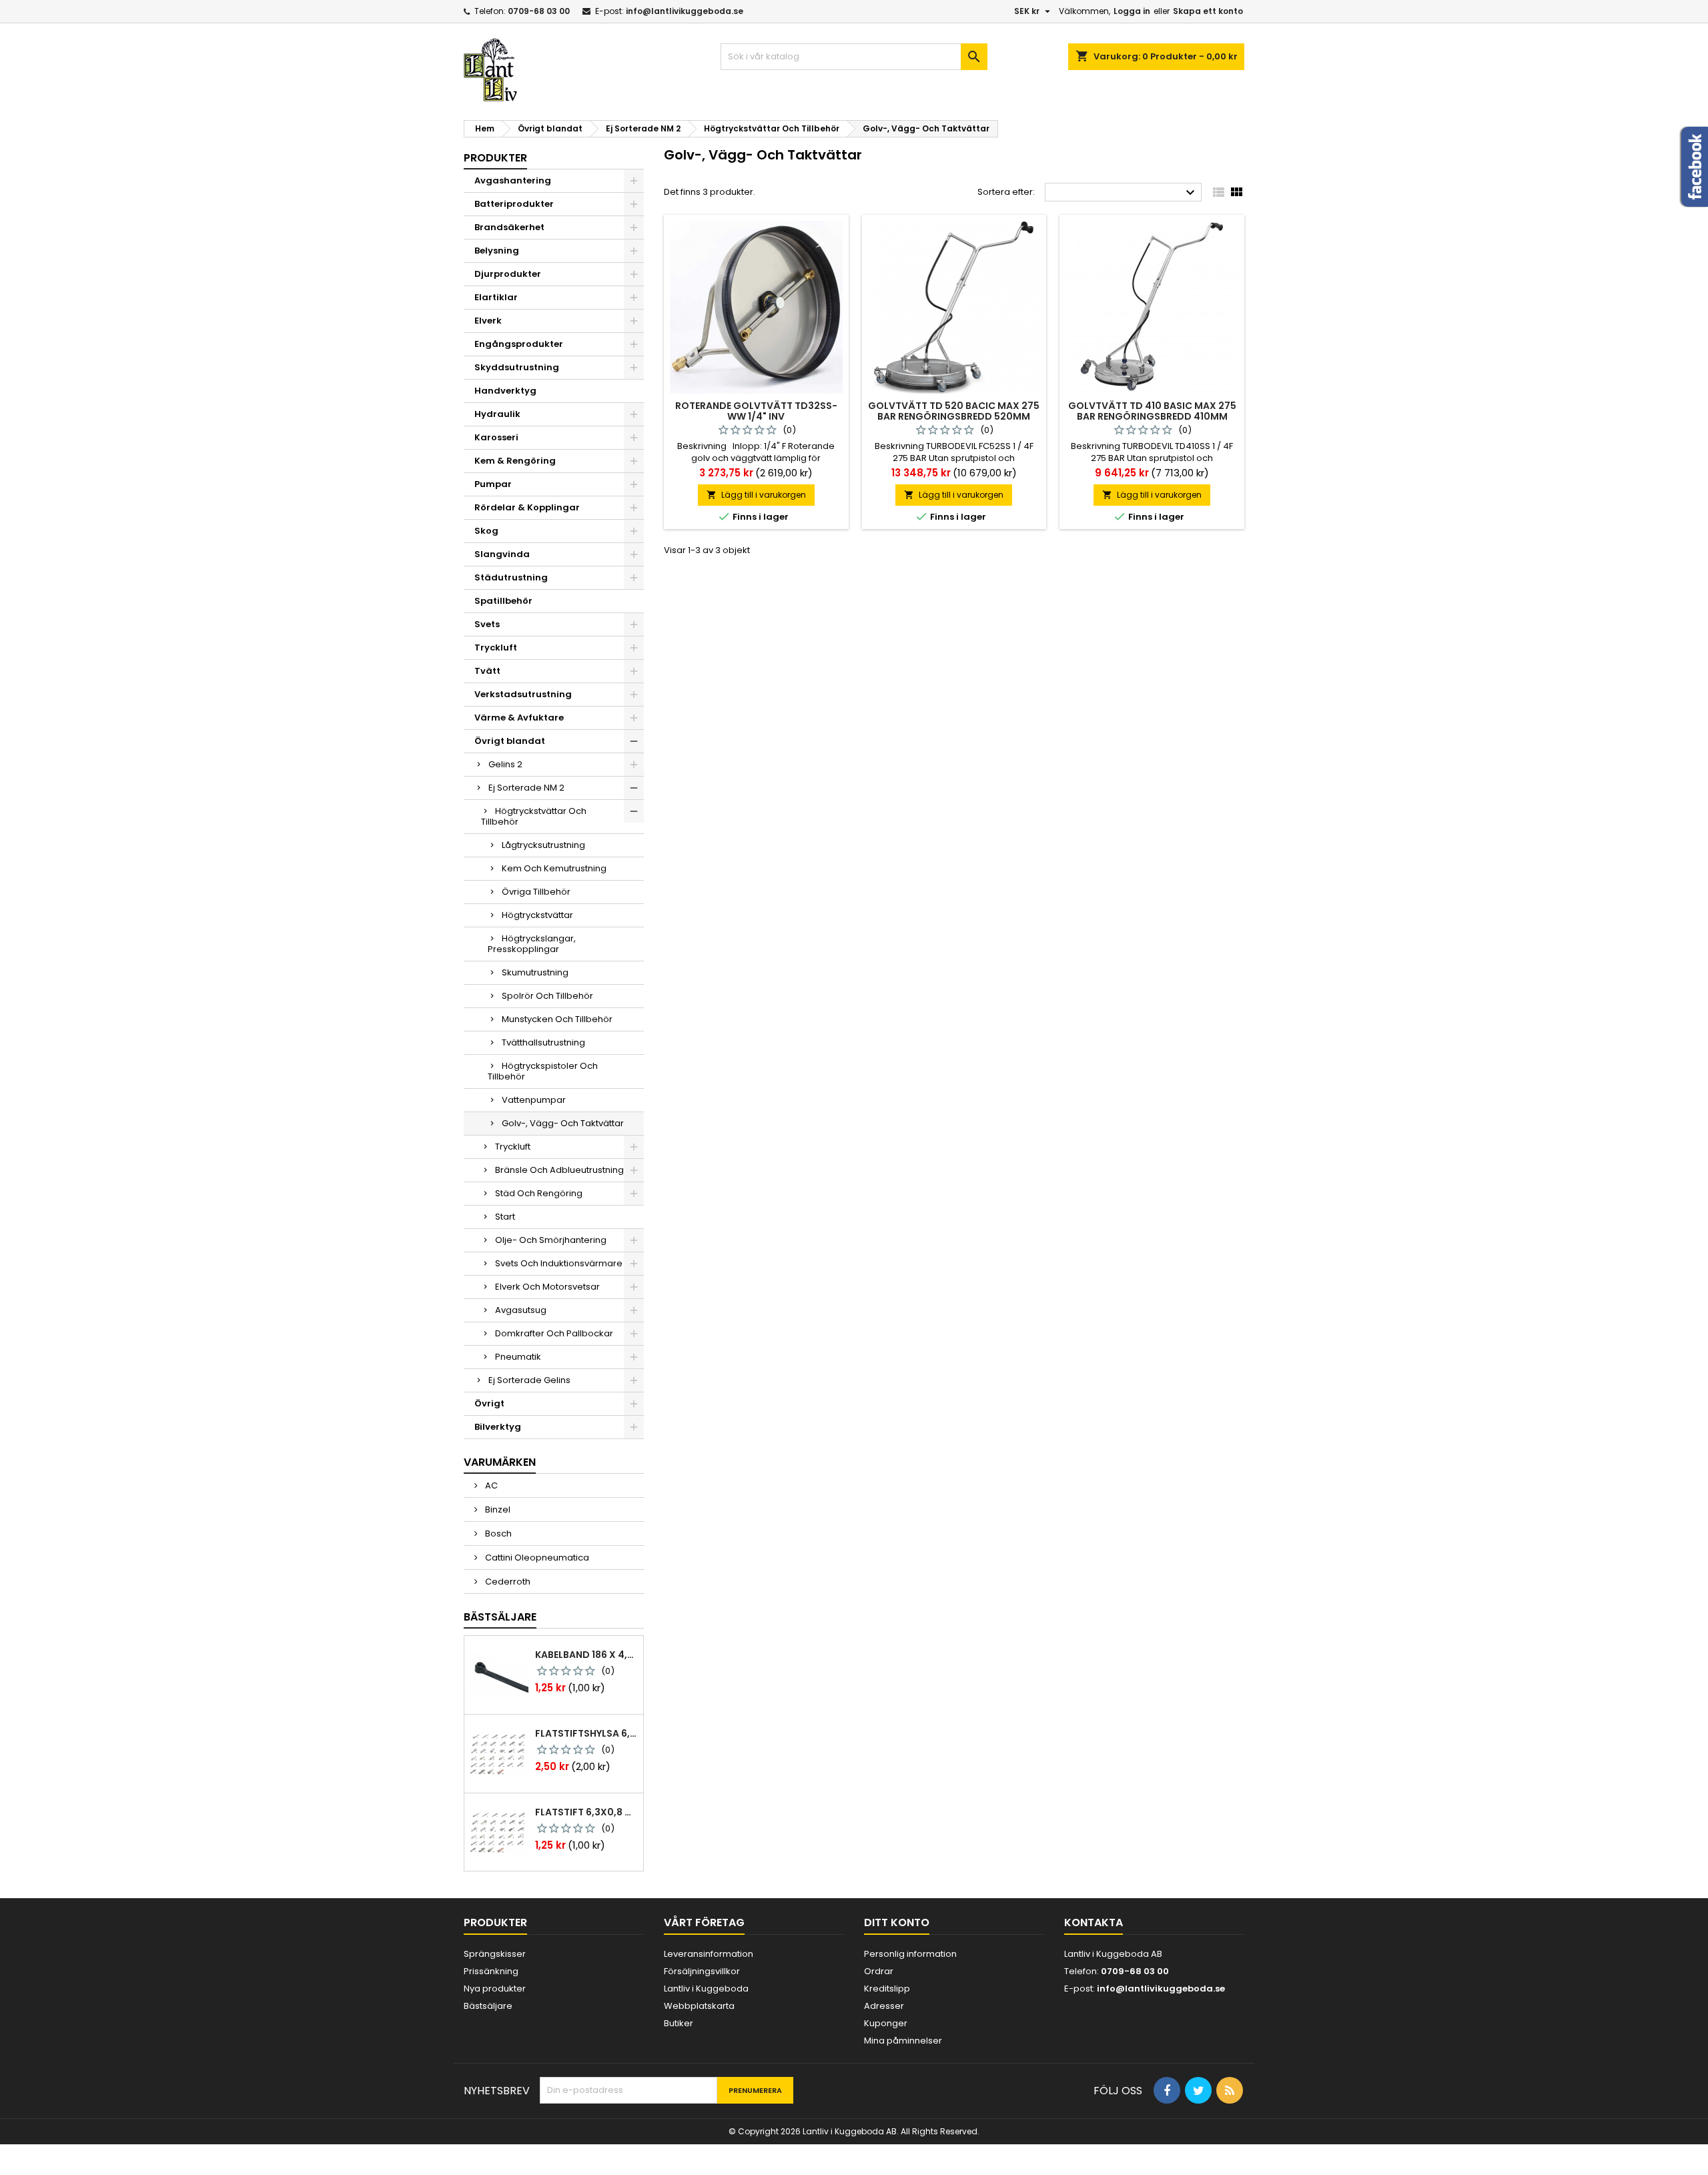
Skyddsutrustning (517, 367)
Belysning (497, 251)
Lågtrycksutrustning (543, 845)
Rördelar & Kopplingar (527, 507)
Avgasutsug (521, 1310)
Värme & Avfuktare (519, 718)
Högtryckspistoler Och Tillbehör (543, 1071)
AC (490, 1485)
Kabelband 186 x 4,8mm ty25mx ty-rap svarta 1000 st (586, 1655)
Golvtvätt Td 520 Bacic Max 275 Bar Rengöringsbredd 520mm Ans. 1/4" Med (954, 416)
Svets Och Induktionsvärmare (559, 1263)
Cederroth (507, 1582)
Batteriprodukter (514, 204)
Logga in (1132, 11)
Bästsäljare (500, 1617)
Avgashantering (513, 180)
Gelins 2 (505, 764)
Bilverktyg (498, 1427)
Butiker (679, 2023)
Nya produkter (495, 1989)
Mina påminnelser (903, 2041)
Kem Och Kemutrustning (554, 868)
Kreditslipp (887, 1989)
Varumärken (500, 1462)
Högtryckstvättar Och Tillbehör (534, 816)
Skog (486, 531)
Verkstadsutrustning (523, 694)
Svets (487, 624)
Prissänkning (491, 1971)
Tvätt (487, 671)
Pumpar (493, 484)
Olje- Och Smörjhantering (551, 1240)
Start (505, 1217)
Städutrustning (511, 577)
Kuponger (886, 2023)
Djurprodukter (508, 274)
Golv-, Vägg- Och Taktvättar (563, 1123)
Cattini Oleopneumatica (536, 1558)
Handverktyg (505, 391)
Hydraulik (497, 414)
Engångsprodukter (519, 344)
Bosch (497, 1534)
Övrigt (489, 1403)
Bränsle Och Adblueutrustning (559, 1170)
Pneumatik (518, 1357)
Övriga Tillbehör (536, 892)
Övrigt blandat (510, 741)
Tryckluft (496, 647)
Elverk (488, 321)
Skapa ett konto (1208, 11)
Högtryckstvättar (537, 915)
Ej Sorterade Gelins (529, 1380)
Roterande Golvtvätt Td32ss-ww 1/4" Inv (756, 411)
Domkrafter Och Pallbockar (554, 1333)
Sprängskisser (495, 1954)
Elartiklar (496, 297)
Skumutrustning (535, 972)
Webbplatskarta (699, 2006)
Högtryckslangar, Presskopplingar (532, 944)
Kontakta (1094, 1922)
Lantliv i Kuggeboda (706, 1989)
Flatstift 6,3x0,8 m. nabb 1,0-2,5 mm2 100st (586, 1812)
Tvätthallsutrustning (543, 1042)
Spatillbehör (503, 601)
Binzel (497, 1509)
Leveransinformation (709, 1954)
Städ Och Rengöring (539, 1193)
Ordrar (879, 1971)
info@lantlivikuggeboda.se (685, 11)
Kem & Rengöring (515, 461)
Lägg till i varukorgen (756, 495)
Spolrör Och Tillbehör (547, 996)
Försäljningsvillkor (702, 1971)
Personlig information (910, 1954)
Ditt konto (897, 1922)
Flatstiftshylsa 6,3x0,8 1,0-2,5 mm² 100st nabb (586, 1733)
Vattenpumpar (534, 1100)
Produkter (495, 158)
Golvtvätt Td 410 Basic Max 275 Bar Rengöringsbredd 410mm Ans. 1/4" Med (1152, 416)
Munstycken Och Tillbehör (557, 1019)
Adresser (884, 2006)
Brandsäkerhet (509, 227)
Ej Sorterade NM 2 (526, 788)
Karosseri (496, 437)
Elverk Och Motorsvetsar (547, 1287)
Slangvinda (502, 554)
